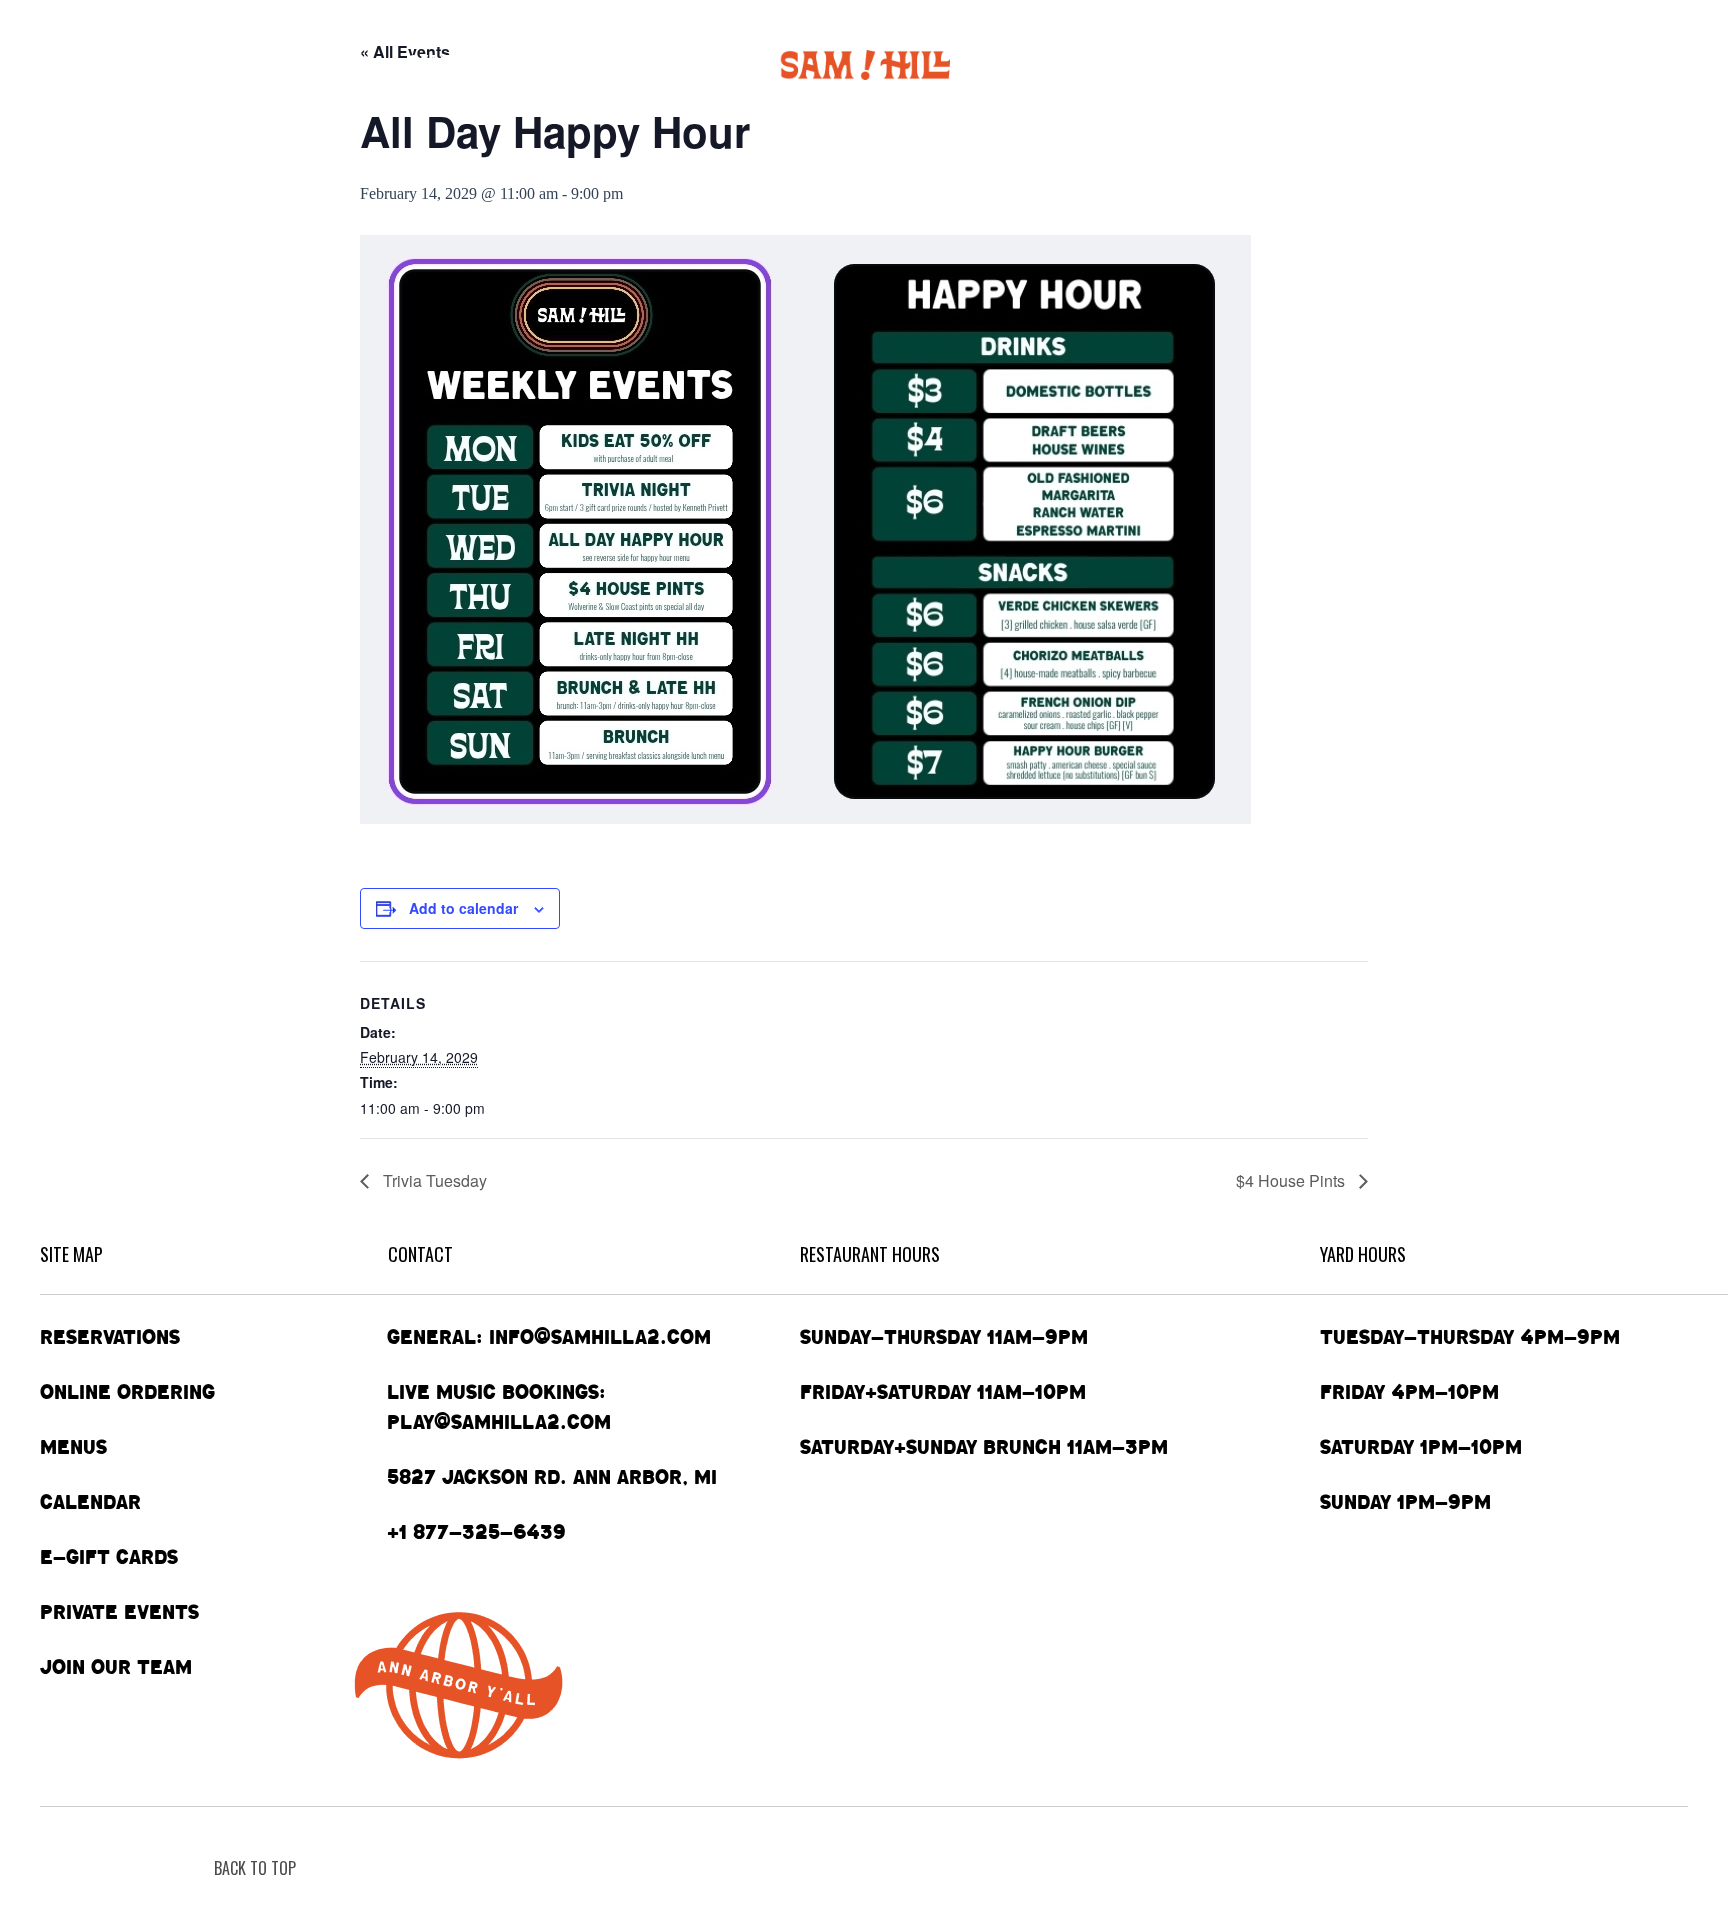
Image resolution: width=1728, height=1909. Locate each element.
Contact (1512, 64)
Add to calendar (463, 908)
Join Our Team (116, 1667)
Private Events (1214, 64)
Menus (330, 64)
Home (66, 64)
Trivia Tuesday (433, 1180)
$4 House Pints (1292, 1180)
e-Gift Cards (1367, 64)
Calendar (452, 64)
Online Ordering (196, 64)
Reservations (110, 1337)
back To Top (255, 1868)
